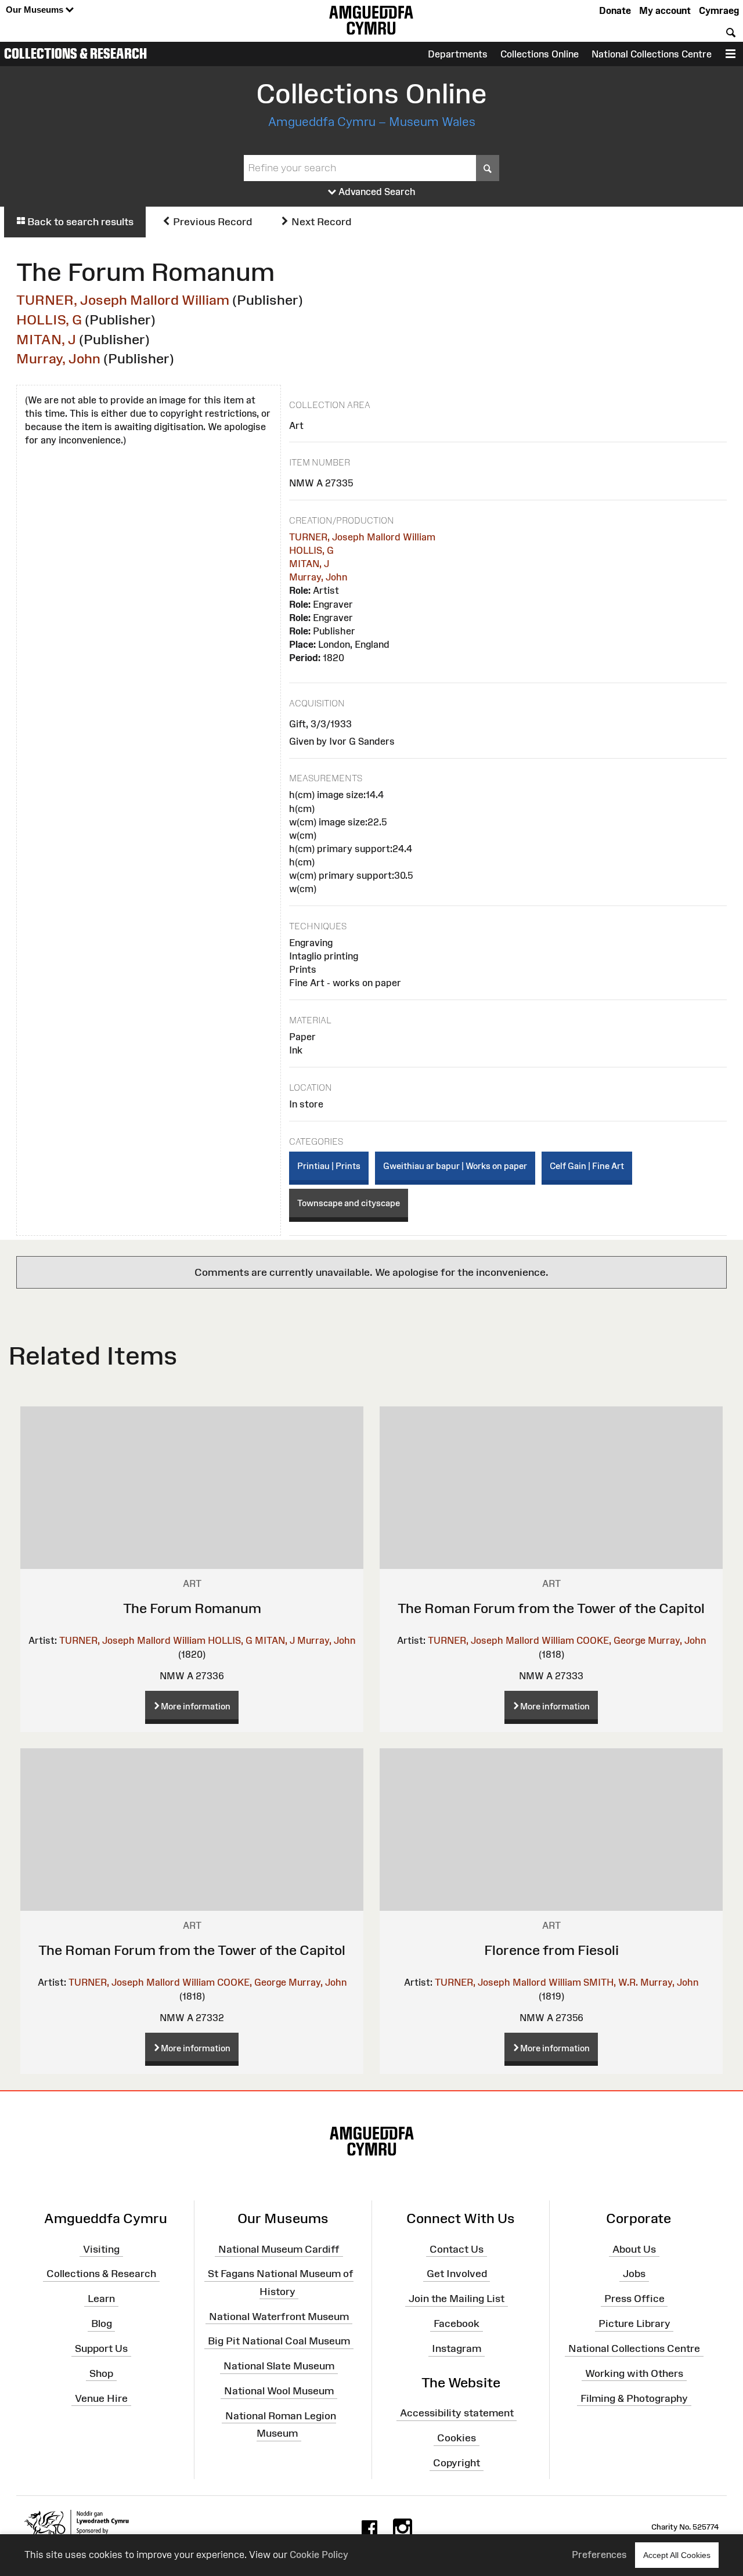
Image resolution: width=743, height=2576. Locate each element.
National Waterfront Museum (279, 2316)
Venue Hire (101, 2398)
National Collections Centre (652, 54)
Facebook (457, 2324)
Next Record (320, 222)
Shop (101, 2373)
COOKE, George (611, 1640)
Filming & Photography (634, 2398)
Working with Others (634, 2373)
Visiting (101, 2249)
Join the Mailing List (457, 2299)
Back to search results (79, 222)
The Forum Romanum (192, 1608)
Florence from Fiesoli (551, 1950)
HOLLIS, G (49, 320)
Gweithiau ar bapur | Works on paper (455, 1166)
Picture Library (634, 2324)
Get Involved (457, 2274)
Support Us (101, 2348)
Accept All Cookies (677, 2555)
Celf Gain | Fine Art (587, 1166)
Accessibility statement (457, 2413)
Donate (615, 10)
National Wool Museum (279, 2391)
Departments (458, 54)
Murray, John (58, 358)
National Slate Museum (279, 2366)
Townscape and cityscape (349, 1203)
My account (665, 10)
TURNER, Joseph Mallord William (123, 300)
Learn (101, 2299)
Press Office (634, 2299)
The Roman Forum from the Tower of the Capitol (551, 1608)
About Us (634, 2249)
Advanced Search (376, 192)
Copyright (457, 2463)
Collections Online (540, 54)
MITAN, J (46, 339)
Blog (102, 2324)
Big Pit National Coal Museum (279, 2341)
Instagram (457, 2348)
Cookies (457, 2438)
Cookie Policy (319, 2555)
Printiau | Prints (329, 1166)
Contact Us (457, 2249)
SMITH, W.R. (611, 1982)
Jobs (634, 2274)
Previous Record (211, 222)
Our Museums (36, 10)
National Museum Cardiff (279, 2249)
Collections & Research (75, 53)
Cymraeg (719, 10)
